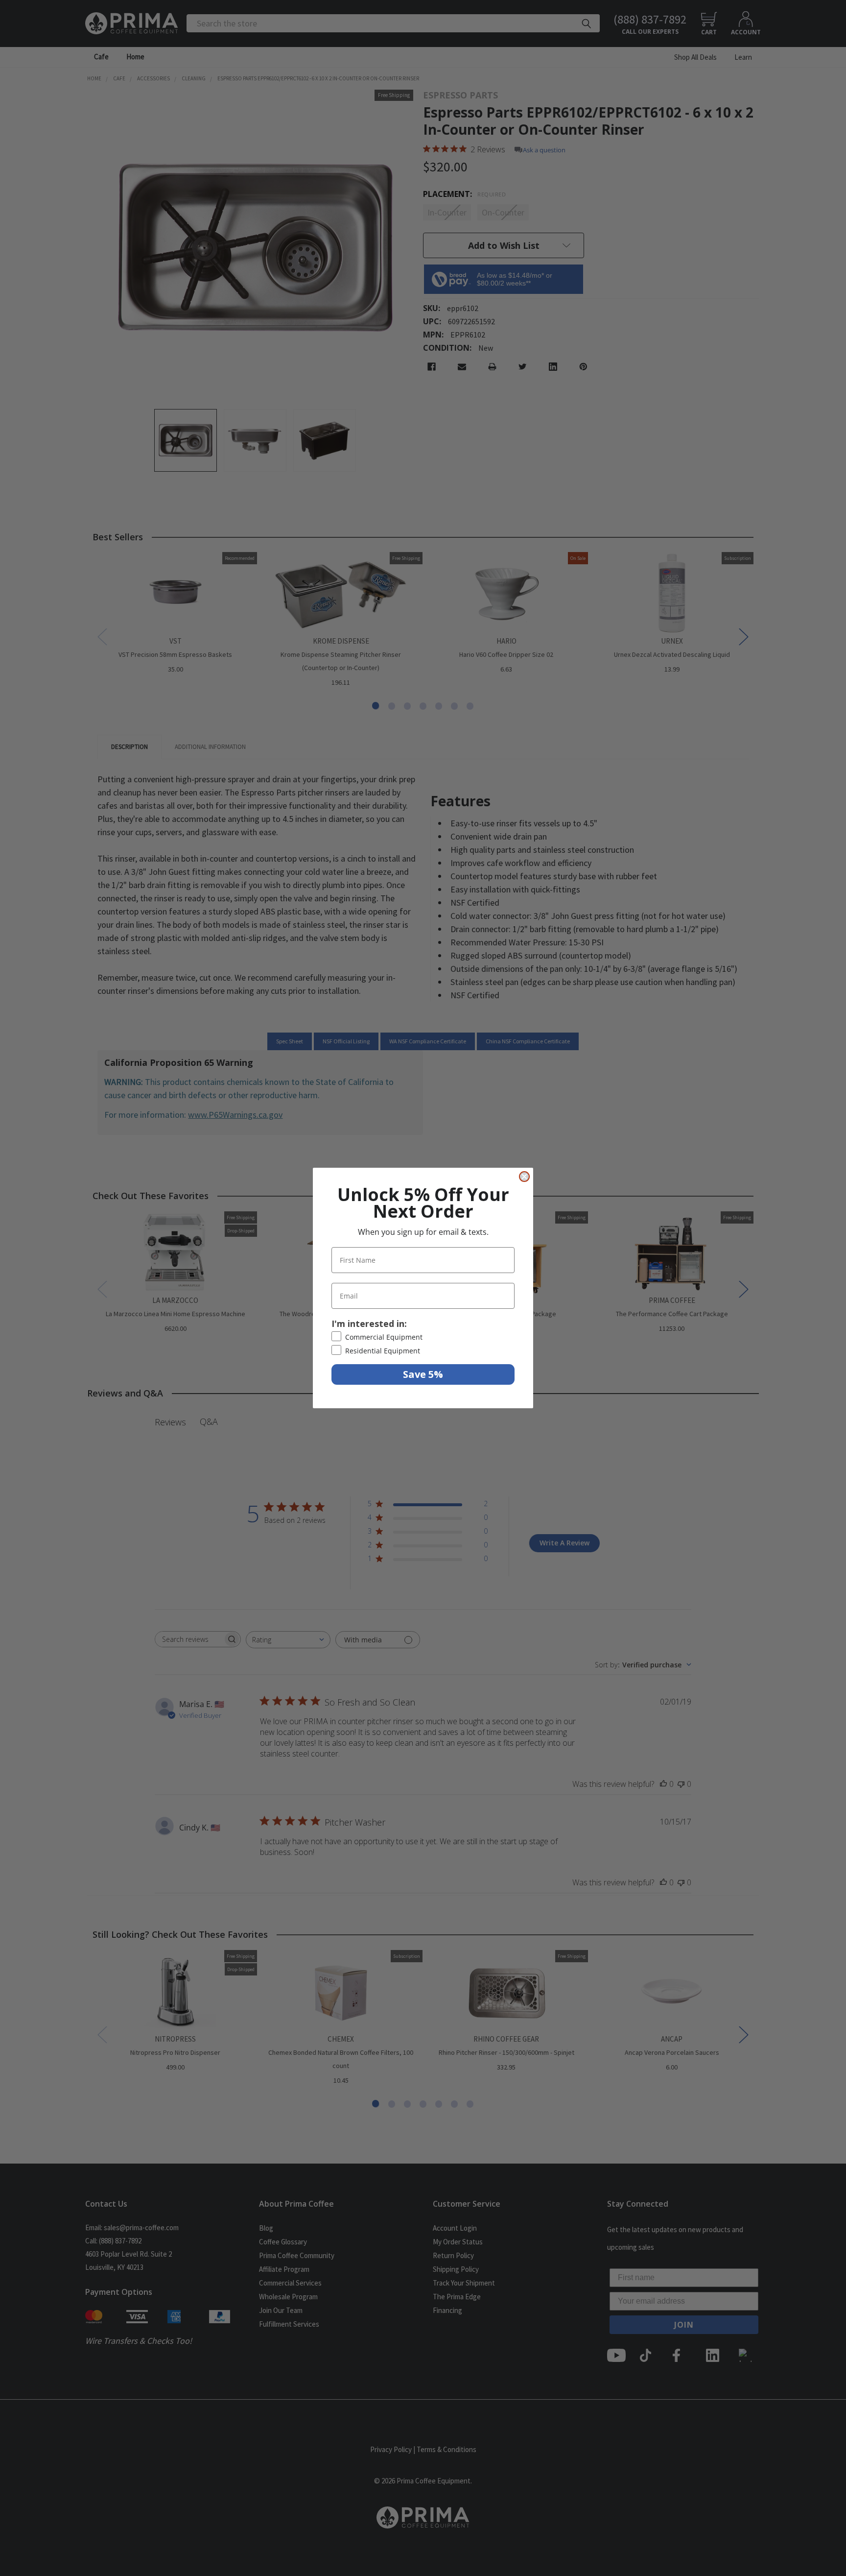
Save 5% (423, 1374)
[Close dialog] (524, 1177)
